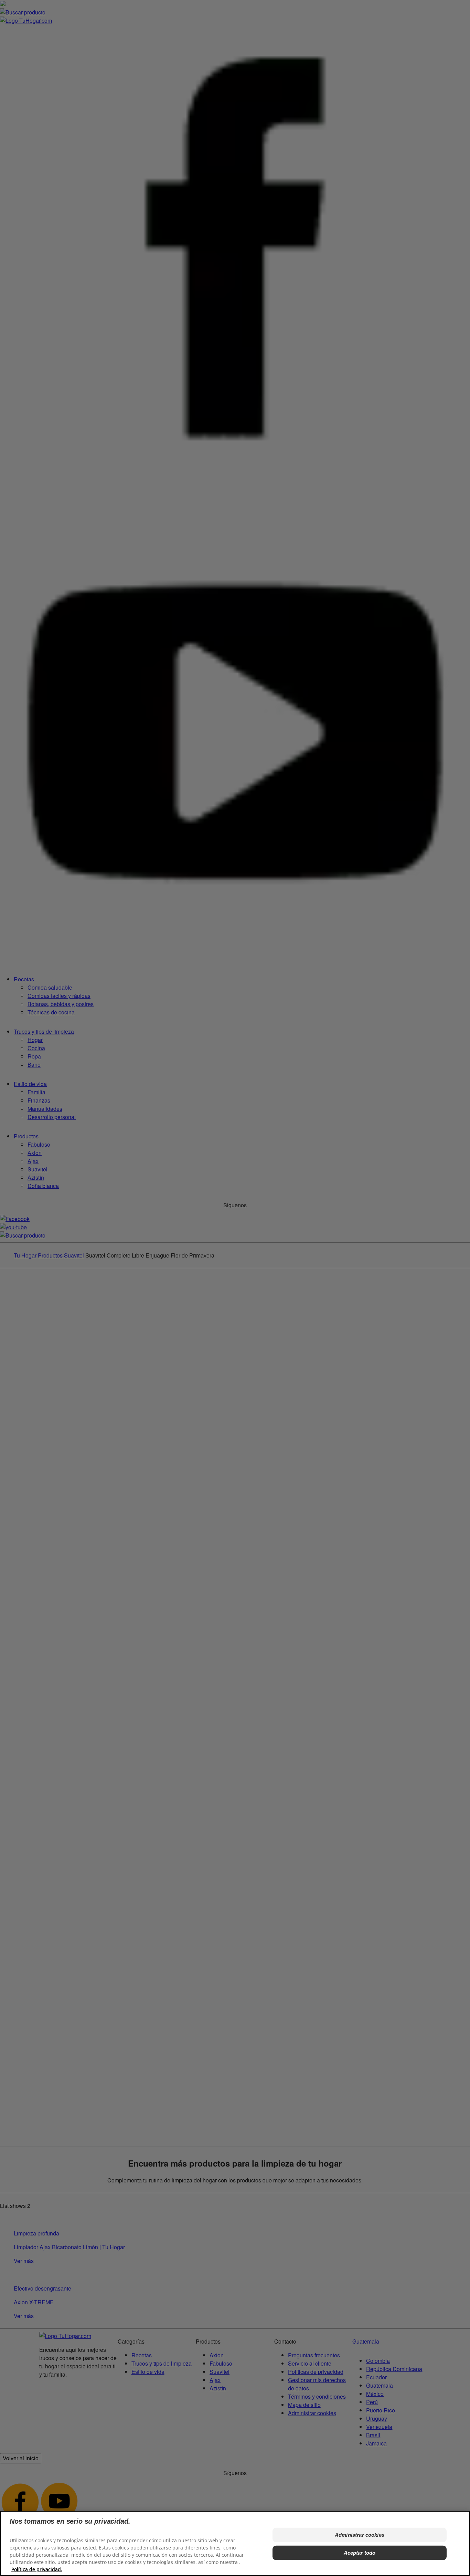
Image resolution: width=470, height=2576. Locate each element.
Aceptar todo (360, 2553)
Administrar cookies (360, 2535)
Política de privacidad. (37, 2569)
